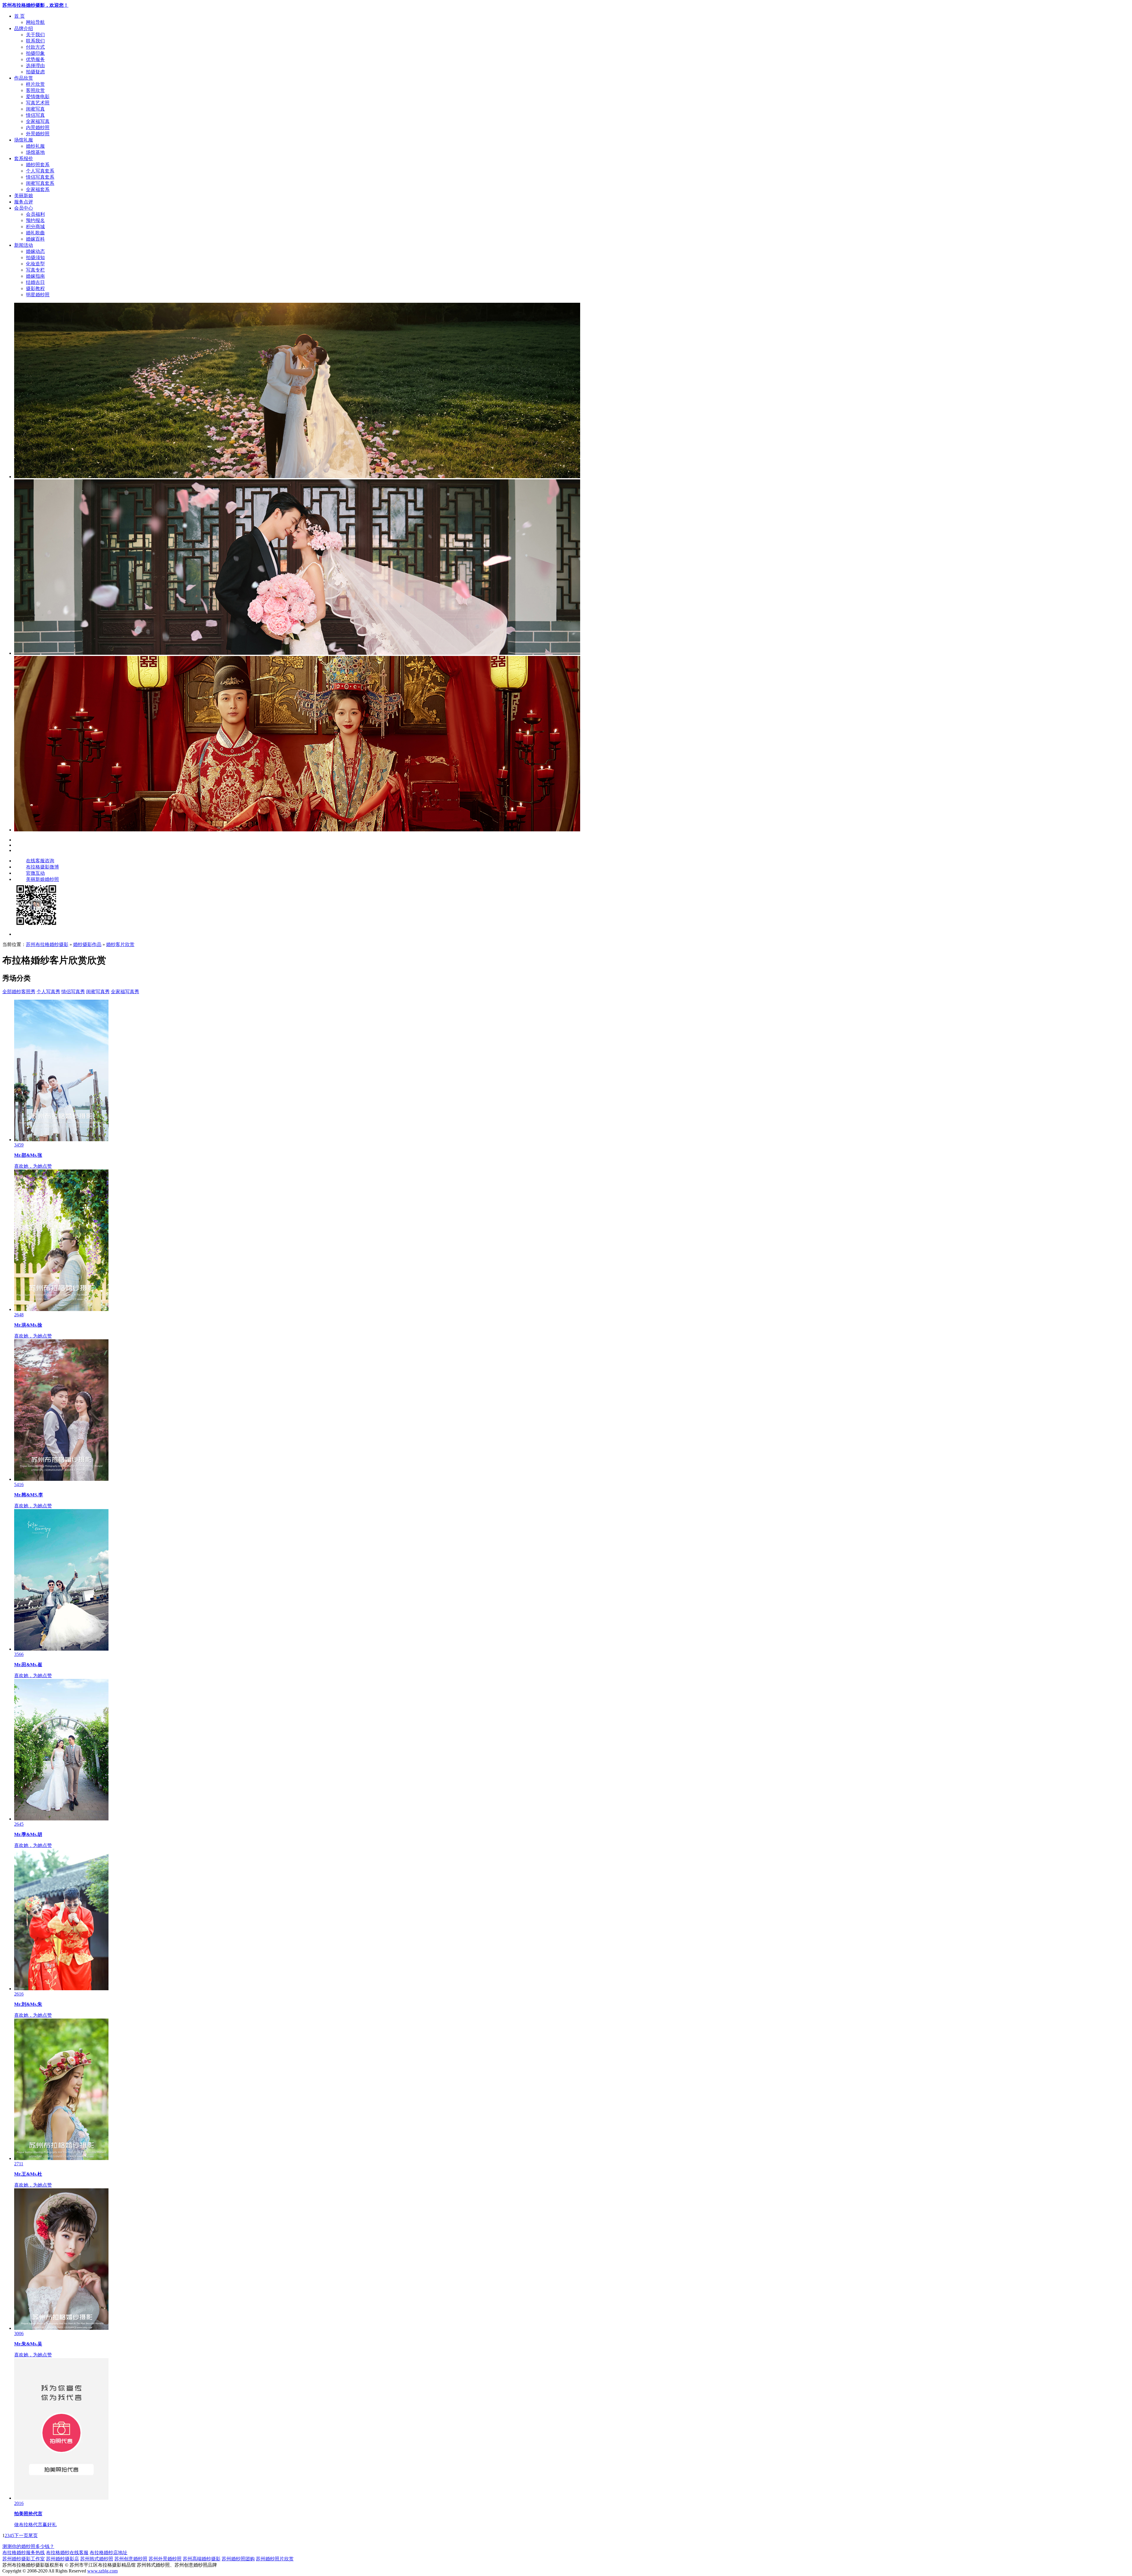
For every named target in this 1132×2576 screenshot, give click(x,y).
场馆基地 (35, 152)
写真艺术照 (38, 103)
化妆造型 (35, 264)
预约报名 (35, 220)
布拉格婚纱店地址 (108, 2553)
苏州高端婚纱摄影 (202, 2559)
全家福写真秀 (125, 992)
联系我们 (35, 41)
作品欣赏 (24, 78)
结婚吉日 (35, 282)
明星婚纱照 (38, 295)
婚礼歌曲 (35, 233)
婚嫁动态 (35, 251)
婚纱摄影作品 (87, 944)
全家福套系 (38, 189)
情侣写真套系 (40, 177)
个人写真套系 (40, 171)
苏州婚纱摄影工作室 (24, 2559)
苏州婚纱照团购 (238, 2559)
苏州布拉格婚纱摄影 (47, 944)
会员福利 (35, 214)
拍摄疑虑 (35, 72)
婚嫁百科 (35, 239)
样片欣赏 (35, 84)
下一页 (21, 2535)
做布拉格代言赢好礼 (35, 2525)
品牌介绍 (24, 28)
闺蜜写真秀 (98, 992)
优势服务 (35, 59)
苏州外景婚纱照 (165, 2559)
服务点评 (24, 202)
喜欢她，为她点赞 (33, 1166)
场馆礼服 (24, 140)
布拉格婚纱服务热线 (24, 2553)
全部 (7, 992)
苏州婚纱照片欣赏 (275, 2559)
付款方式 (35, 47)
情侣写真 (35, 115)
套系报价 (24, 158)
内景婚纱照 (38, 128)
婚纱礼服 (35, 146)
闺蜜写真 (35, 109)
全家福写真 (38, 121)
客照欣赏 (35, 90)
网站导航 (35, 22)
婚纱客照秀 (24, 992)
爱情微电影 (38, 97)
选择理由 (35, 66)
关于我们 (35, 35)
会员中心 (24, 208)
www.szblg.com (102, 2571)
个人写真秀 (48, 992)
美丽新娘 (24, 196)
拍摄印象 (35, 53)
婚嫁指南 (35, 276)
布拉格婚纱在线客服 (67, 2553)
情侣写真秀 (73, 992)
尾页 (33, 2535)
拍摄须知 (35, 258)
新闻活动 (24, 245)
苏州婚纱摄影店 (62, 2559)
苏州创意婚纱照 (131, 2559)
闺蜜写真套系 (40, 183)
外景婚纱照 (38, 134)
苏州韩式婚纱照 (97, 2559)
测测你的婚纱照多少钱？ (28, 2546)
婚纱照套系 (38, 165)
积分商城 (35, 227)
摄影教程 (35, 288)
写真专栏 (35, 270)
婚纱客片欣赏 (120, 944)
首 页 (19, 16)
